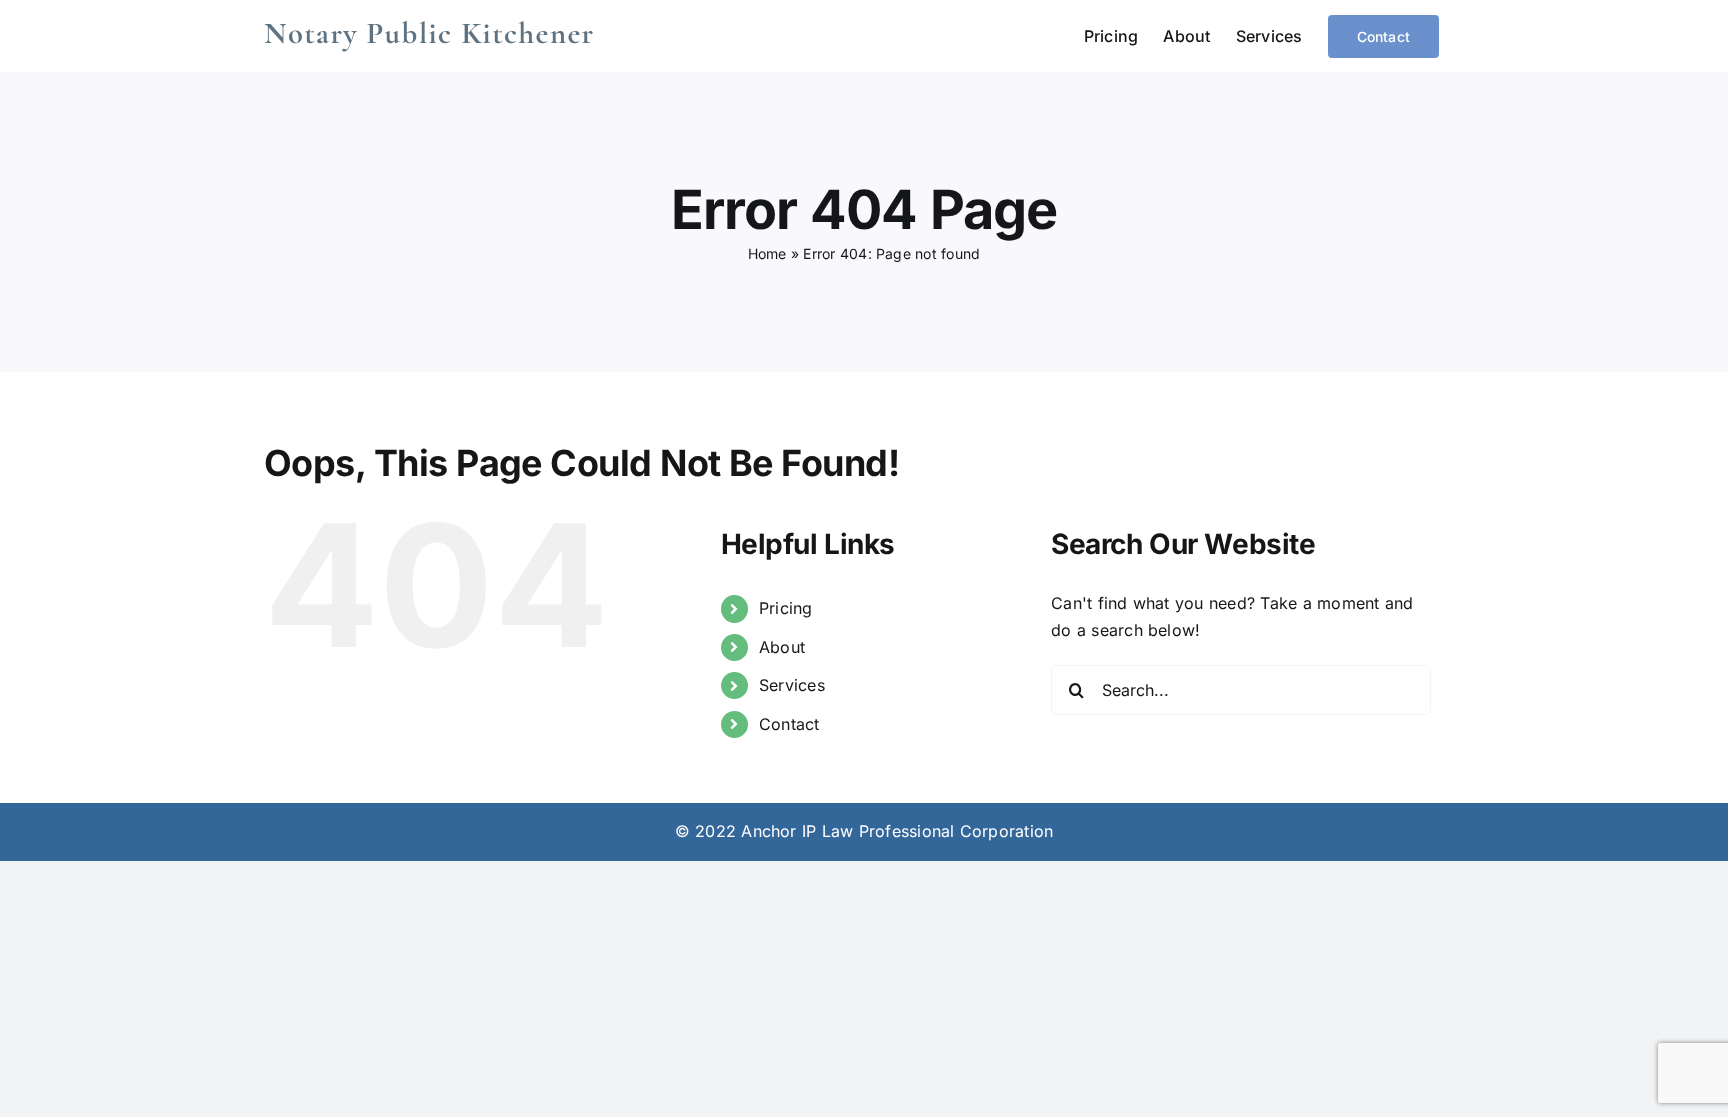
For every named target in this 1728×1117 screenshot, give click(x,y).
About (782, 647)
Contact (789, 724)
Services (792, 685)
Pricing (786, 608)
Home (767, 253)
